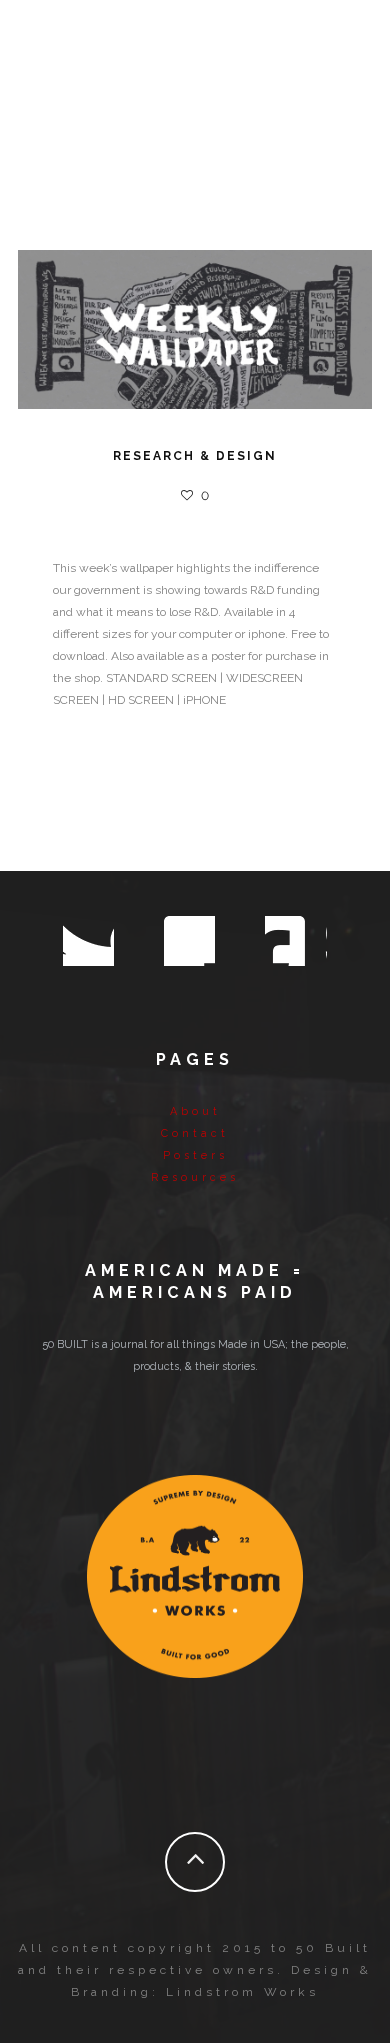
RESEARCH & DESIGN (195, 456)
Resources (195, 1177)
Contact (195, 1133)
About (195, 1111)
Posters (195, 1155)
